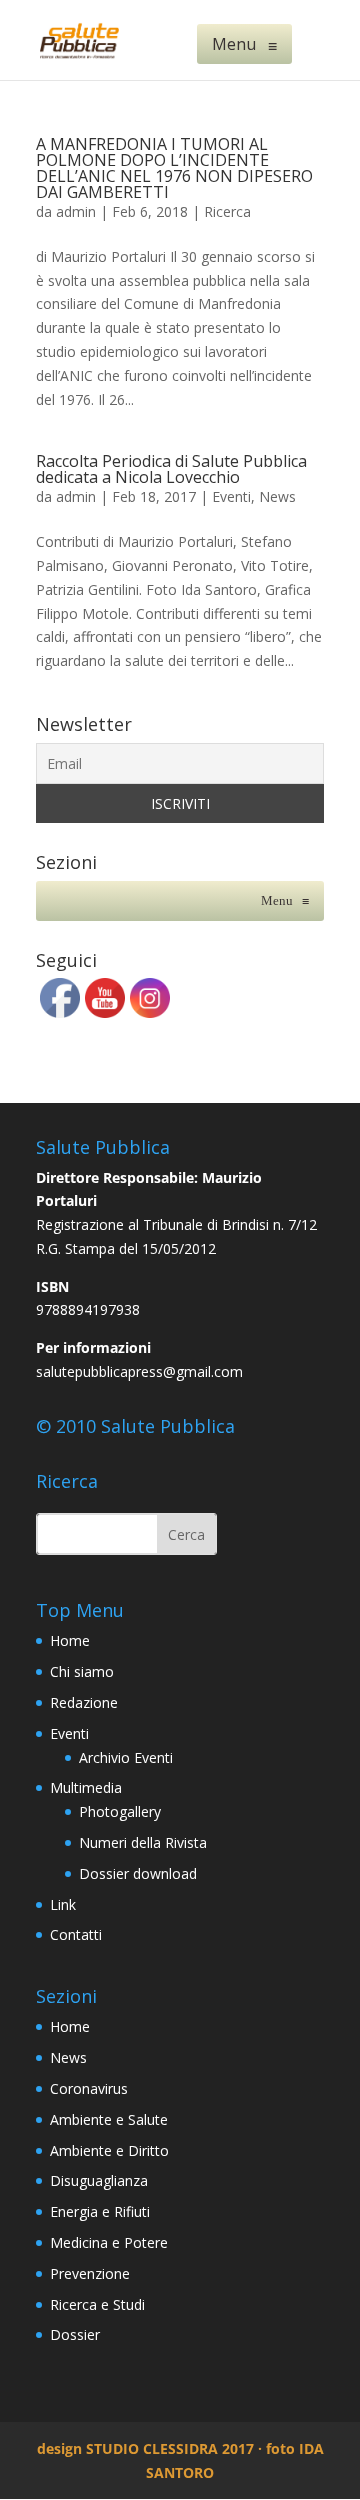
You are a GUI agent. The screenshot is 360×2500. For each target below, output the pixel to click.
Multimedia (86, 1787)
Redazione (84, 1702)
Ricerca (227, 211)
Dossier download (138, 1873)
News (277, 496)
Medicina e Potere (109, 2242)
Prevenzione (90, 2273)
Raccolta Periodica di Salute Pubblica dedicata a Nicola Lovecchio (171, 469)
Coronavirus (89, 2088)
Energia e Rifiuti (100, 2211)
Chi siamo (82, 1671)
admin (76, 211)
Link (63, 1904)
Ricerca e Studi (97, 2304)
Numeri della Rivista (143, 1842)
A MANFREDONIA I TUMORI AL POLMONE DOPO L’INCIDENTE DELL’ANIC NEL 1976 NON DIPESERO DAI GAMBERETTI (174, 168)
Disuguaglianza (99, 2180)
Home (70, 1640)
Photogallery (120, 1811)
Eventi (231, 496)
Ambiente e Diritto (109, 2150)
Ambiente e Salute (109, 2119)
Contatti (76, 1934)
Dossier (75, 2334)
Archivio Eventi (126, 1757)
